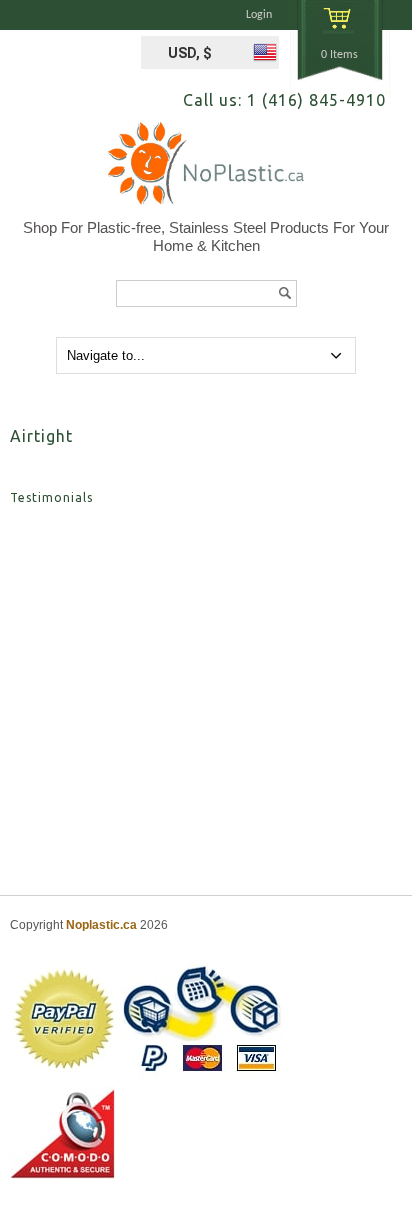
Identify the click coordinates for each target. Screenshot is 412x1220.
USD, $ (190, 53)
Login (259, 15)
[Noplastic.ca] (206, 170)
